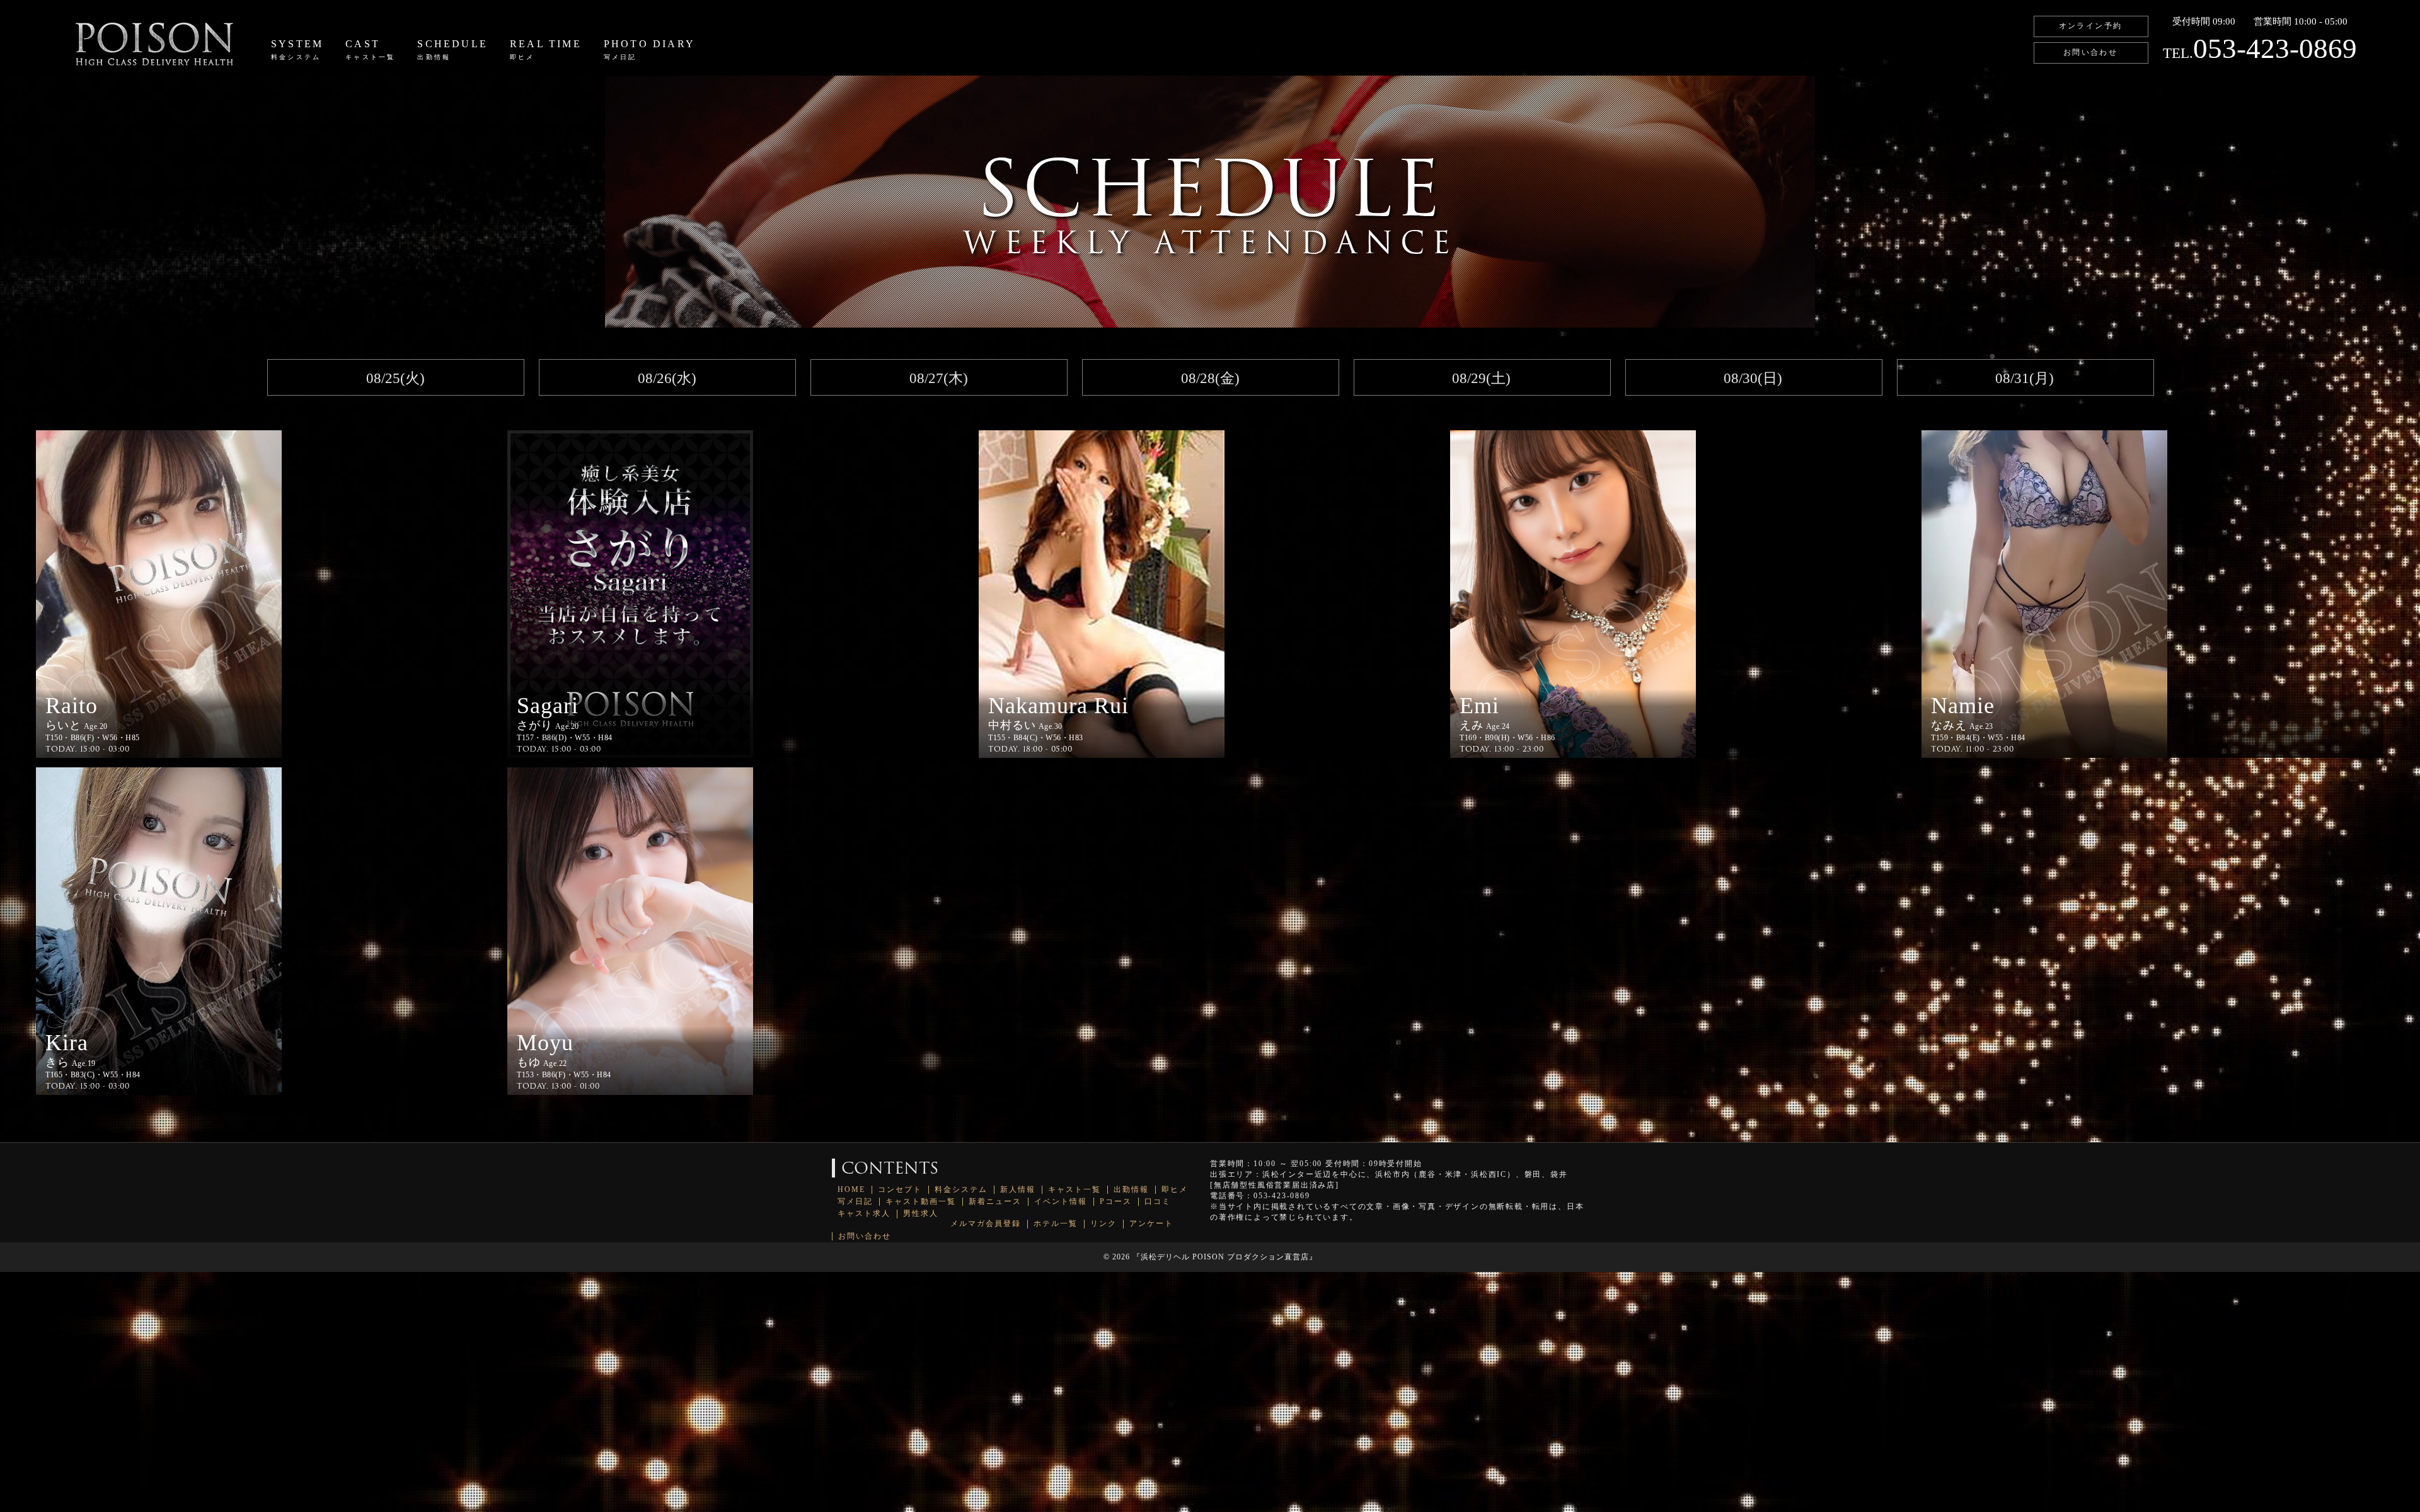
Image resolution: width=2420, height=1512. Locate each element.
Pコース (1116, 1202)
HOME (851, 1190)
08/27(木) (939, 378)
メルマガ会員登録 (986, 1224)
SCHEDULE (452, 49)
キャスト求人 (864, 1214)
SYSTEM (297, 49)
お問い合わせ (2090, 52)
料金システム (961, 1190)
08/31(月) (2025, 378)
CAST (370, 49)
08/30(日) (1753, 378)
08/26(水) (667, 378)
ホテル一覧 (1056, 1224)
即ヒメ (1175, 1190)
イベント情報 (1061, 1202)
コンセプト (900, 1190)
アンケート (1151, 1224)
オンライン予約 (2091, 26)
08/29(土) (1481, 378)
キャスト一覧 (1075, 1190)
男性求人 (921, 1214)
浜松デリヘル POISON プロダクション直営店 (1225, 1257)
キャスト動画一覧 (921, 1202)
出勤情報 (1131, 1190)
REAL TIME (546, 49)
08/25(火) (395, 378)
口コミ (1158, 1202)
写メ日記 (855, 1202)
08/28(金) (1210, 378)
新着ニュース (995, 1202)
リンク (1103, 1224)
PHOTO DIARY (649, 49)
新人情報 (1018, 1190)
